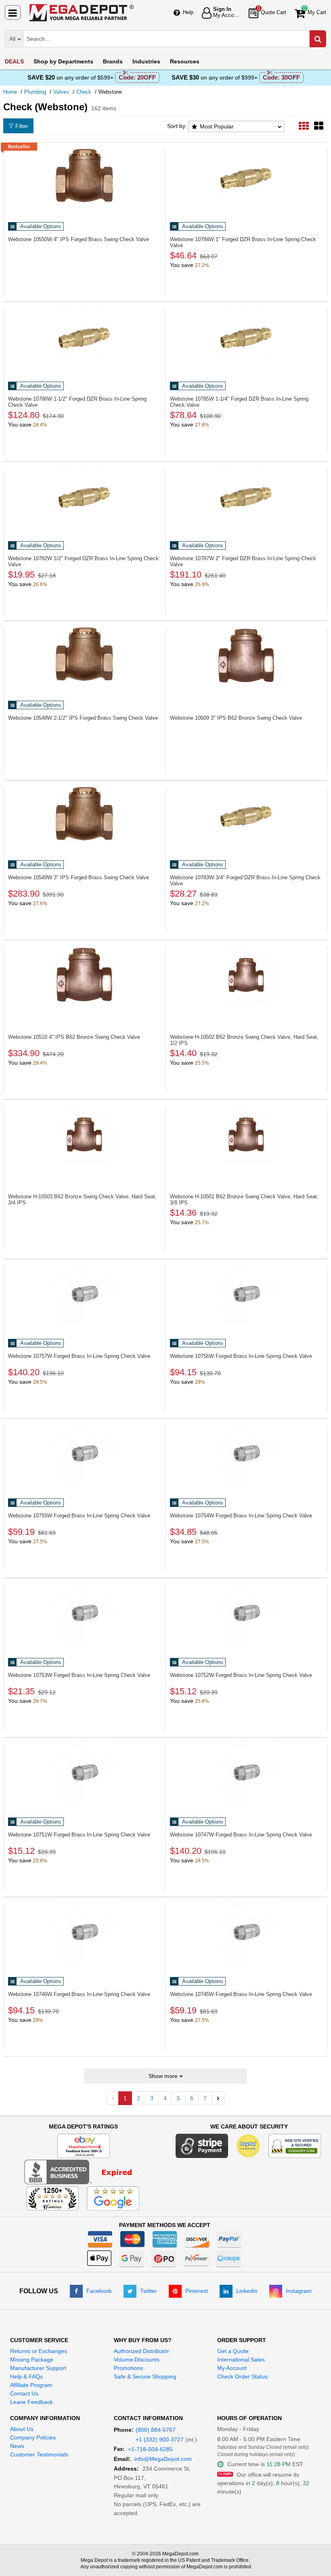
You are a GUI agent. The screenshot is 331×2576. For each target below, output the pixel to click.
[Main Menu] (13, 13)
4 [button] (165, 2098)
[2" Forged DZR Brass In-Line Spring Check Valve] (246, 497)
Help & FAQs (26, 2376)
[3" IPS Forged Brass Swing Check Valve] (84, 816)
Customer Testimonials (39, 2454)
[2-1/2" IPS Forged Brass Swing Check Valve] (84, 656)
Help (188, 12)
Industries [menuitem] (146, 61)
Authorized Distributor (141, 2351)
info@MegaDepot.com (163, 2459)
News (17, 2446)
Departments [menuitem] (63, 61)
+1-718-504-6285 (150, 2449)
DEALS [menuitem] (14, 61)
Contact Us (24, 2393)
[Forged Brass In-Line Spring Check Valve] (84, 1294)
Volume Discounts (137, 2360)
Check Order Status (242, 2376)
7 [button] (205, 2098)
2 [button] (138, 2098)
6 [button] (192, 2098)
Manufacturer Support (38, 2368)
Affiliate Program (31, 2385)
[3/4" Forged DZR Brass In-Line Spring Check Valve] (246, 816)
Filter (22, 126)
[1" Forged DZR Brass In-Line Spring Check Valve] (246, 178)
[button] (218, 2098)
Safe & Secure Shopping (145, 2376)
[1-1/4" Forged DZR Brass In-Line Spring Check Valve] (246, 337)
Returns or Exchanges (39, 2351)
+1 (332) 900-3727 (160, 2439)
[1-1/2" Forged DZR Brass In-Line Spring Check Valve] (84, 337)
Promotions (128, 2368)
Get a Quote (233, 2351)
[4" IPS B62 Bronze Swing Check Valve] (84, 975)
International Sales (241, 2360)
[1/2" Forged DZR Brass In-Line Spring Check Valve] (84, 497)
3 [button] (152, 2098)
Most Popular (217, 126)
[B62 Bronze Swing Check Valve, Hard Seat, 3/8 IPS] (246, 1135)
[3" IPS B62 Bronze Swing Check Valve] (246, 656)
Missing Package (32, 2360)
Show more (163, 2076)
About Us (22, 2429)
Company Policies (33, 2437)
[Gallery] (319, 126)
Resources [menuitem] (185, 61)
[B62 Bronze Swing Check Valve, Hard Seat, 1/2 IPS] (246, 975)
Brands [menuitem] (113, 61)
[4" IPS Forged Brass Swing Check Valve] (84, 178)
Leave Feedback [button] (31, 2402)
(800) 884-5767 (156, 2430)
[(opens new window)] (83, 2172)
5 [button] (178, 2098)
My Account (232, 2368)
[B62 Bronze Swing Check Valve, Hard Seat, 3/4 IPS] (84, 1135)
